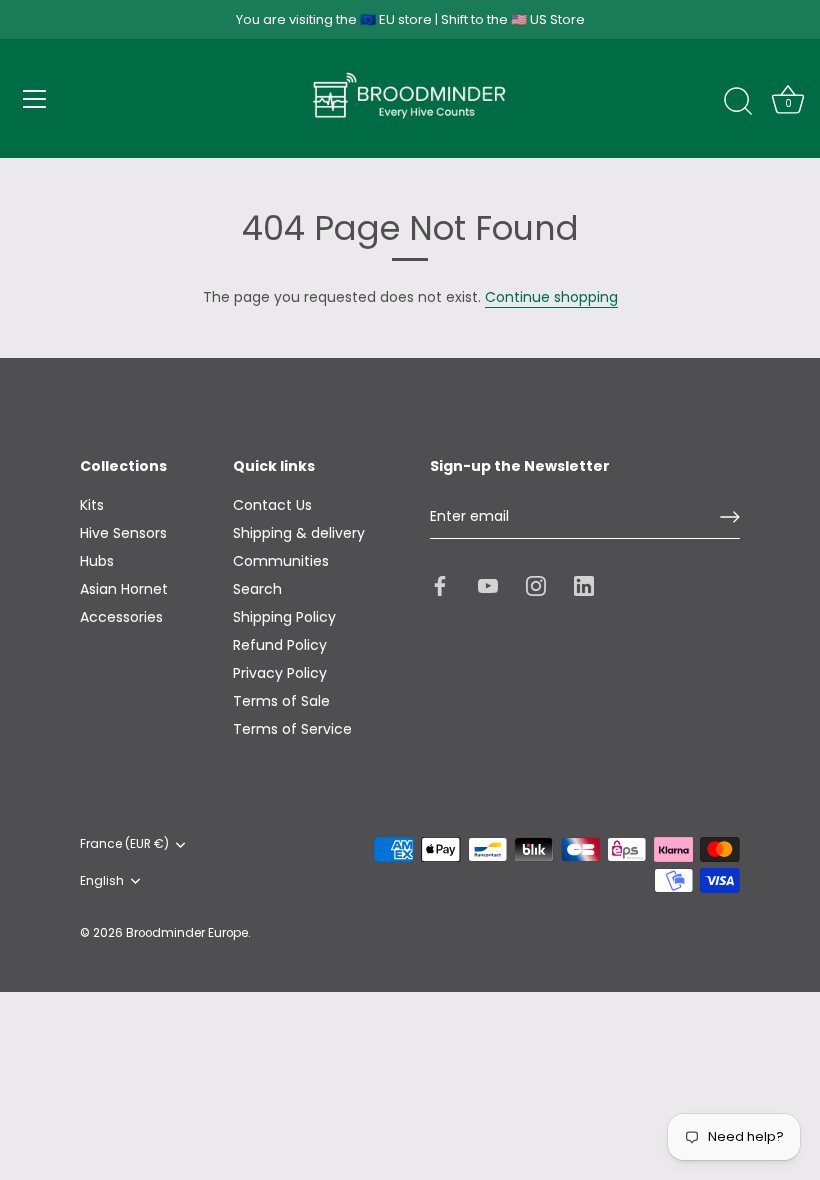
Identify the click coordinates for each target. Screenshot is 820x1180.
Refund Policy (280, 645)
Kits (92, 505)
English (102, 881)
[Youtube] (488, 584)
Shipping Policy (284, 617)
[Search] (738, 102)
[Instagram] (536, 584)
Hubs (97, 561)
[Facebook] (440, 584)
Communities (281, 561)
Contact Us (272, 505)
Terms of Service (292, 729)
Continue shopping (551, 297)
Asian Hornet (124, 589)
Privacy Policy (280, 673)
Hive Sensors (123, 533)
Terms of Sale (281, 701)
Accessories (121, 617)
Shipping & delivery (299, 533)
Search (257, 589)
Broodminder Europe (187, 933)
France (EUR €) (124, 844)
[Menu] (35, 99)
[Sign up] (730, 517)
